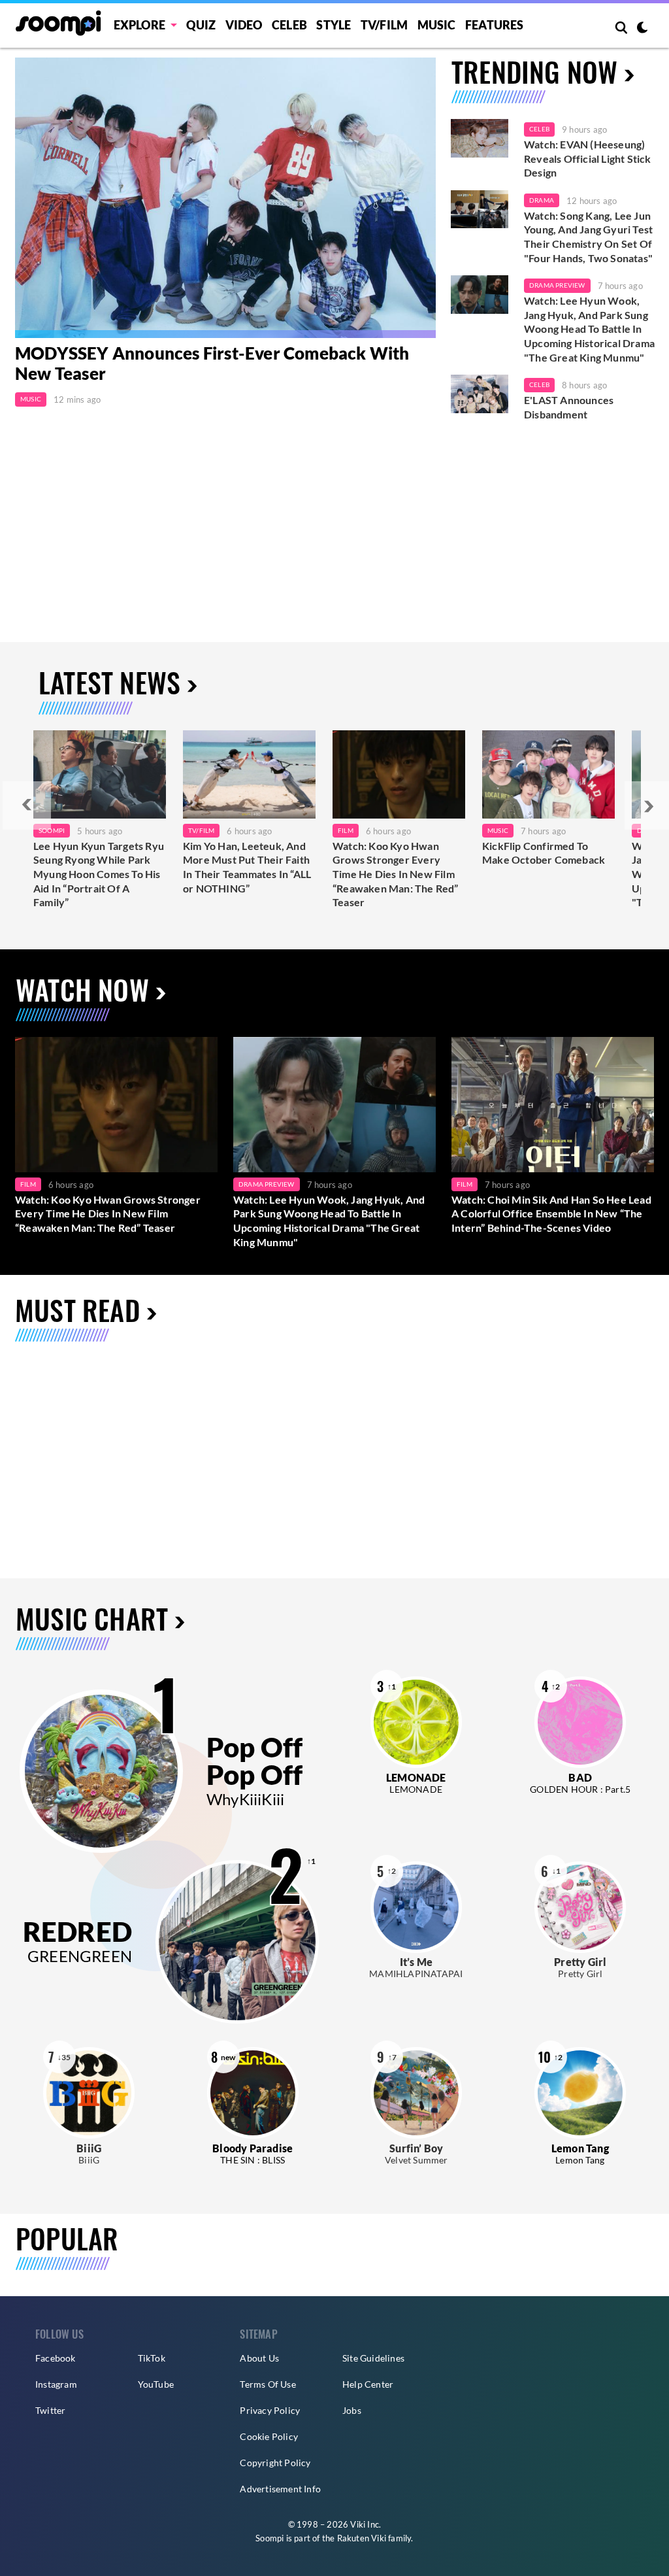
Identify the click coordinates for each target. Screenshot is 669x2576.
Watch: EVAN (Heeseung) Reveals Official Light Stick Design (588, 158)
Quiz (201, 25)
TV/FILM (384, 25)
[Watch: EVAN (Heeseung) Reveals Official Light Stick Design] (480, 138)
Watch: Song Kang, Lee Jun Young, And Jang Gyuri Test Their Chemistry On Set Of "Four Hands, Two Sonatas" (588, 237)
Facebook (56, 2358)
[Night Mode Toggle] (642, 29)
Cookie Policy (269, 2436)
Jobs (352, 2410)
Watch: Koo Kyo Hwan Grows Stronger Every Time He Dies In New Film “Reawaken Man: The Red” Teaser (396, 874)
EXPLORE (139, 25)
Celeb (289, 25)
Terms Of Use (268, 2384)
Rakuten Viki (362, 2538)
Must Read (77, 1310)
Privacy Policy (270, 2410)
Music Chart (92, 1618)
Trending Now (534, 71)
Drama (542, 200)
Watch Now (82, 989)
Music (437, 25)
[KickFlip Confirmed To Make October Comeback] (548, 774)
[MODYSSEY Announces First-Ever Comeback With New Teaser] (225, 198)
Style (334, 25)
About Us (259, 2358)
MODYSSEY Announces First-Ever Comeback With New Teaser (212, 363)
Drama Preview (557, 285)
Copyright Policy (275, 2463)
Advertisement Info (280, 2489)
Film (346, 830)
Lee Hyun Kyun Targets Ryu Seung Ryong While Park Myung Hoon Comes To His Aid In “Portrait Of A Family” (99, 874)
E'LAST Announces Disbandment (569, 407)
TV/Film (201, 830)
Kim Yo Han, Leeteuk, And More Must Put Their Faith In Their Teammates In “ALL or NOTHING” (247, 867)
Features (495, 25)
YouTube (156, 2384)
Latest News (109, 682)
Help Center (368, 2384)
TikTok (152, 2358)
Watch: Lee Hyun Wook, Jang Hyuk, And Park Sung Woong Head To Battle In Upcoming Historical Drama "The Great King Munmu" (589, 329)
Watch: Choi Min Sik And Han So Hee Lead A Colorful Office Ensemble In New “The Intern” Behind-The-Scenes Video (551, 1213)
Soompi (52, 830)
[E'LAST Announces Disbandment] (480, 394)
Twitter (50, 2410)
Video (244, 25)
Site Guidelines (373, 2358)
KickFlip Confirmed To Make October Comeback (544, 853)
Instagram (56, 2384)
